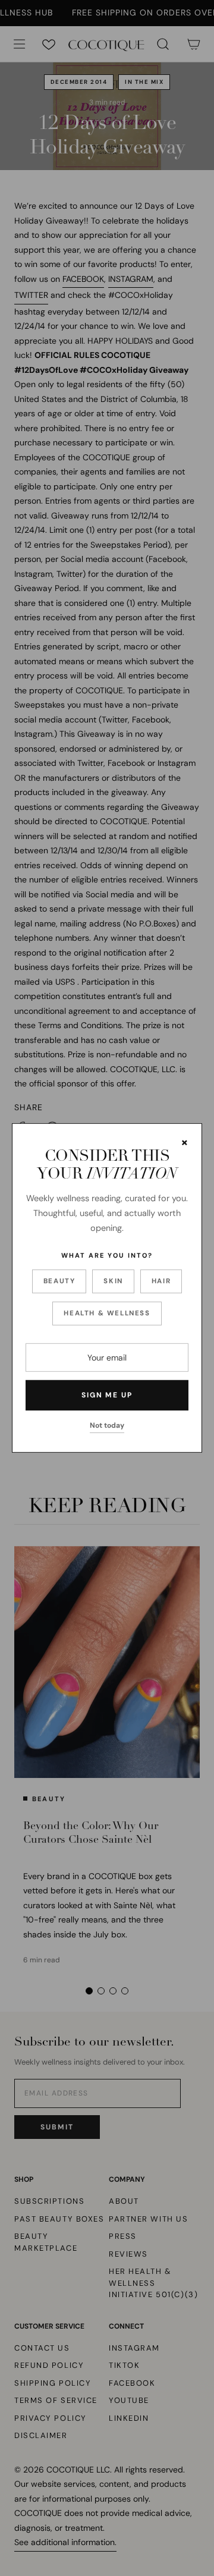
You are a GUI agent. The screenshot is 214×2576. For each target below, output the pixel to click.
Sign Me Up (107, 1395)
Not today (107, 1425)
